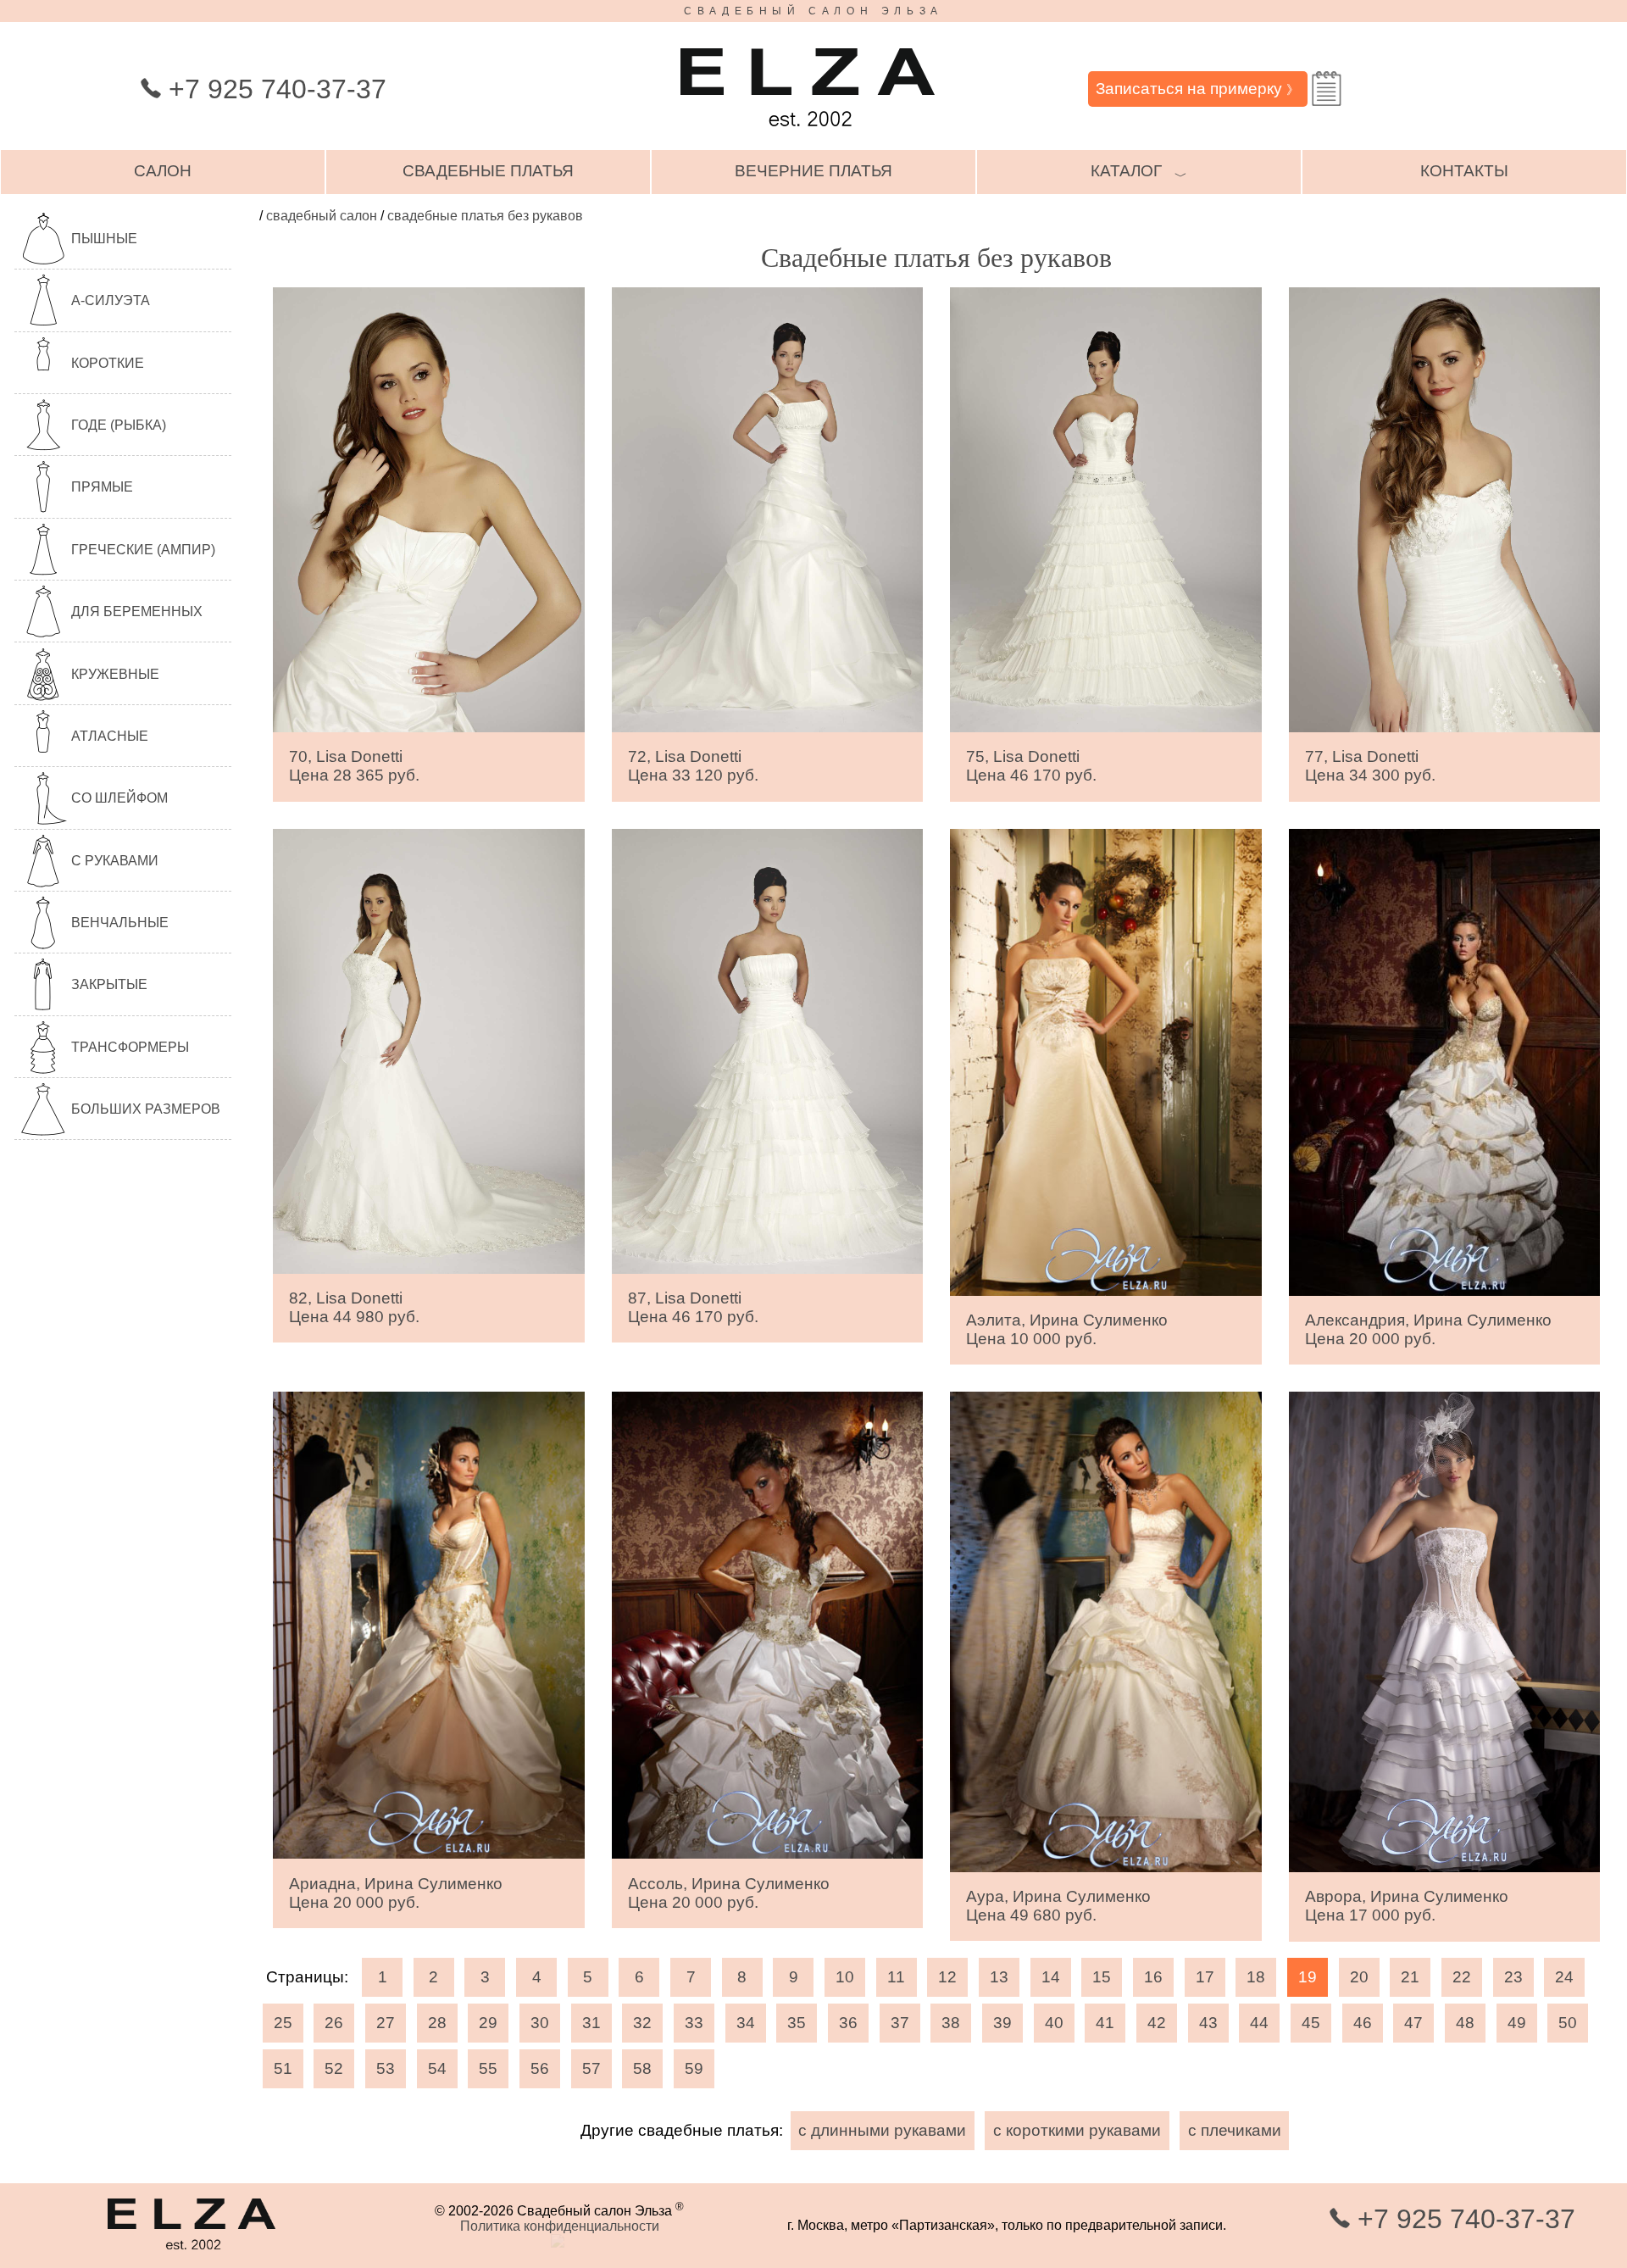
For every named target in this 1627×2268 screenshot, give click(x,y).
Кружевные (115, 674)
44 (1259, 2023)
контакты (1464, 171)
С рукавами (115, 861)
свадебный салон (322, 216)
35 (797, 2023)
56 (540, 2068)
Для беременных (137, 611)
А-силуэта (111, 300)
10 (845, 1977)
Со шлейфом (119, 798)
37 (900, 2023)
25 (283, 2023)
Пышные (104, 239)
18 (1256, 1977)
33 (694, 2023)
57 (591, 2068)
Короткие (108, 363)
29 (488, 2023)
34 (746, 2023)
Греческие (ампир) (143, 550)
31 (591, 2023)
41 (1105, 2023)
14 (1051, 1977)
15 (1102, 1977)
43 (1208, 2023)
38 (951, 2023)
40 (1054, 2023)
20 (1359, 1977)
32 (642, 2023)
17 (1205, 1977)
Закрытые (109, 984)
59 (694, 2068)
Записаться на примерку (1197, 89)
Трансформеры (130, 1047)
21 (1410, 1977)
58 (642, 2068)
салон (163, 171)
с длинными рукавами (882, 2130)
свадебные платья (488, 171)
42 (1157, 2023)
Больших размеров (146, 1109)
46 (1363, 2023)
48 (1465, 2023)
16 (1153, 1977)
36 (848, 2023)
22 (1462, 1977)
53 (386, 2068)
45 (1311, 2023)
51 (283, 2068)
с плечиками (1235, 2130)
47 (1413, 2023)
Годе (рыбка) (119, 425)
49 (1517, 2023)
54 (437, 2068)
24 (1564, 1977)
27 (386, 2023)
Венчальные (120, 923)
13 (999, 1977)
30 (540, 2023)
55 (488, 2068)
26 (334, 2023)
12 (947, 1977)
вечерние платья (813, 171)
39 (1002, 2023)
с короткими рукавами (1077, 2130)
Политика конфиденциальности (560, 2226)
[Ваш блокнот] (1327, 89)
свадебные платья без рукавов (485, 216)
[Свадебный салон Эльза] (808, 134)
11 (896, 1977)
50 (1568, 2023)
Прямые (102, 487)
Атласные (110, 736)
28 (437, 2023)
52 (334, 2068)
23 (1513, 1977)
